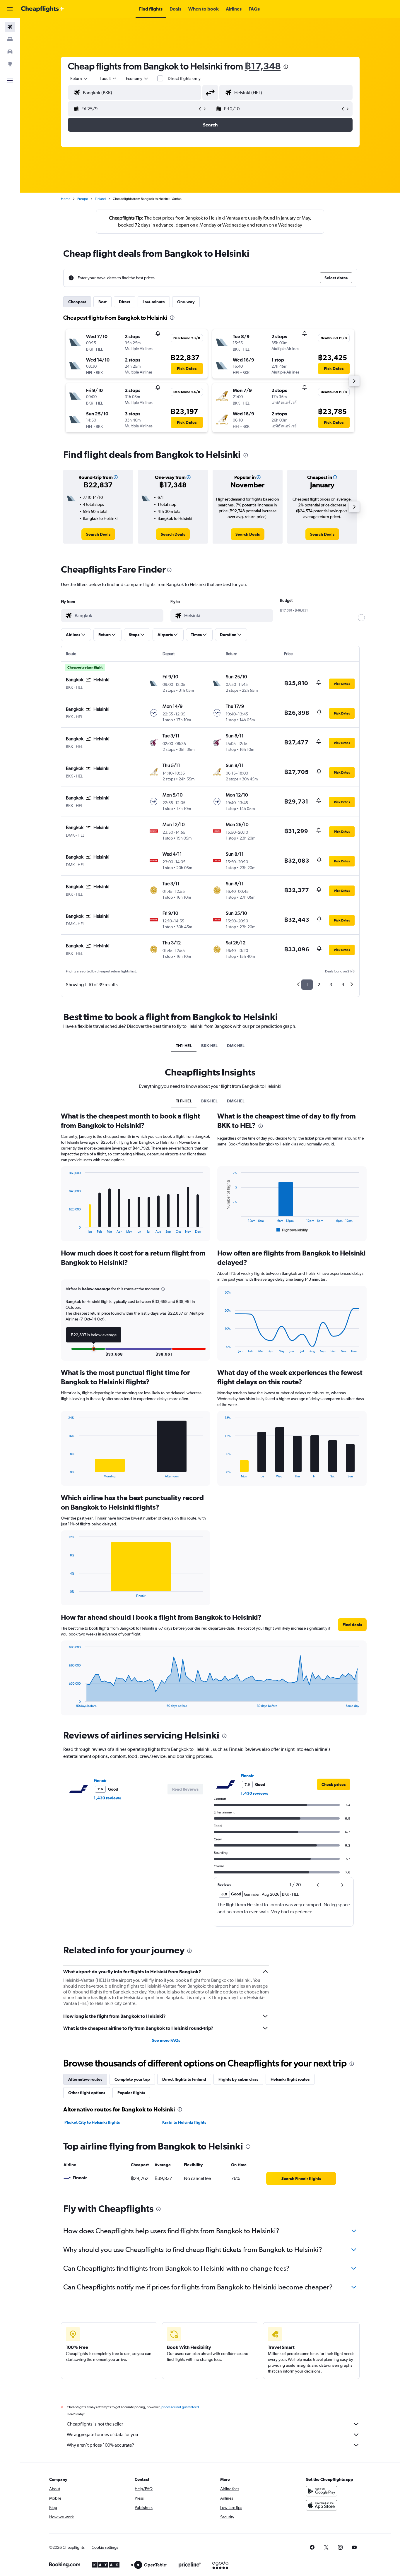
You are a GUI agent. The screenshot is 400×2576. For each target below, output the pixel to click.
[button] (10, 9)
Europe (83, 199)
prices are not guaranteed (180, 2407)
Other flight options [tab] (87, 2093)
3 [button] (331, 985)
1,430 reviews (107, 1798)
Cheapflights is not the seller (95, 2424)
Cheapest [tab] (77, 302)
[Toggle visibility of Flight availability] (292, 1230)
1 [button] (307, 985)
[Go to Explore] (10, 64)
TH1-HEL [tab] (184, 1046)
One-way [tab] (186, 302)
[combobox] (79, 78)
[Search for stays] (10, 39)
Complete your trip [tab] (132, 2079)
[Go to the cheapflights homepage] (43, 9)
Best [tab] (102, 302)
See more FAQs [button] (166, 2040)
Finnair (100, 1780)
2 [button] (319, 985)
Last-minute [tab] (154, 302)
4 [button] (343, 985)
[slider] (361, 618)
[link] (98, 534)
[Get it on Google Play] (322, 2491)
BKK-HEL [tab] (209, 1046)
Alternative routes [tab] (85, 2079)
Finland (100, 199)
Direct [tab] (125, 302)
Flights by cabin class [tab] (238, 2079)
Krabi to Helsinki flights (184, 2122)
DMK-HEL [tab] (236, 1046)
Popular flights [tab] (131, 2093)
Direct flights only (184, 78)
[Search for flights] (10, 27)
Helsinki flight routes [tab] (290, 2079)
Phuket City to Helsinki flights (92, 2122)
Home (66, 199)
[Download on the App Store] (322, 2505)
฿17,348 (263, 66)
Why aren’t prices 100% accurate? (100, 2445)
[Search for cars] (10, 52)
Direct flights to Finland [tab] (184, 2079)
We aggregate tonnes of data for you (102, 2434)
